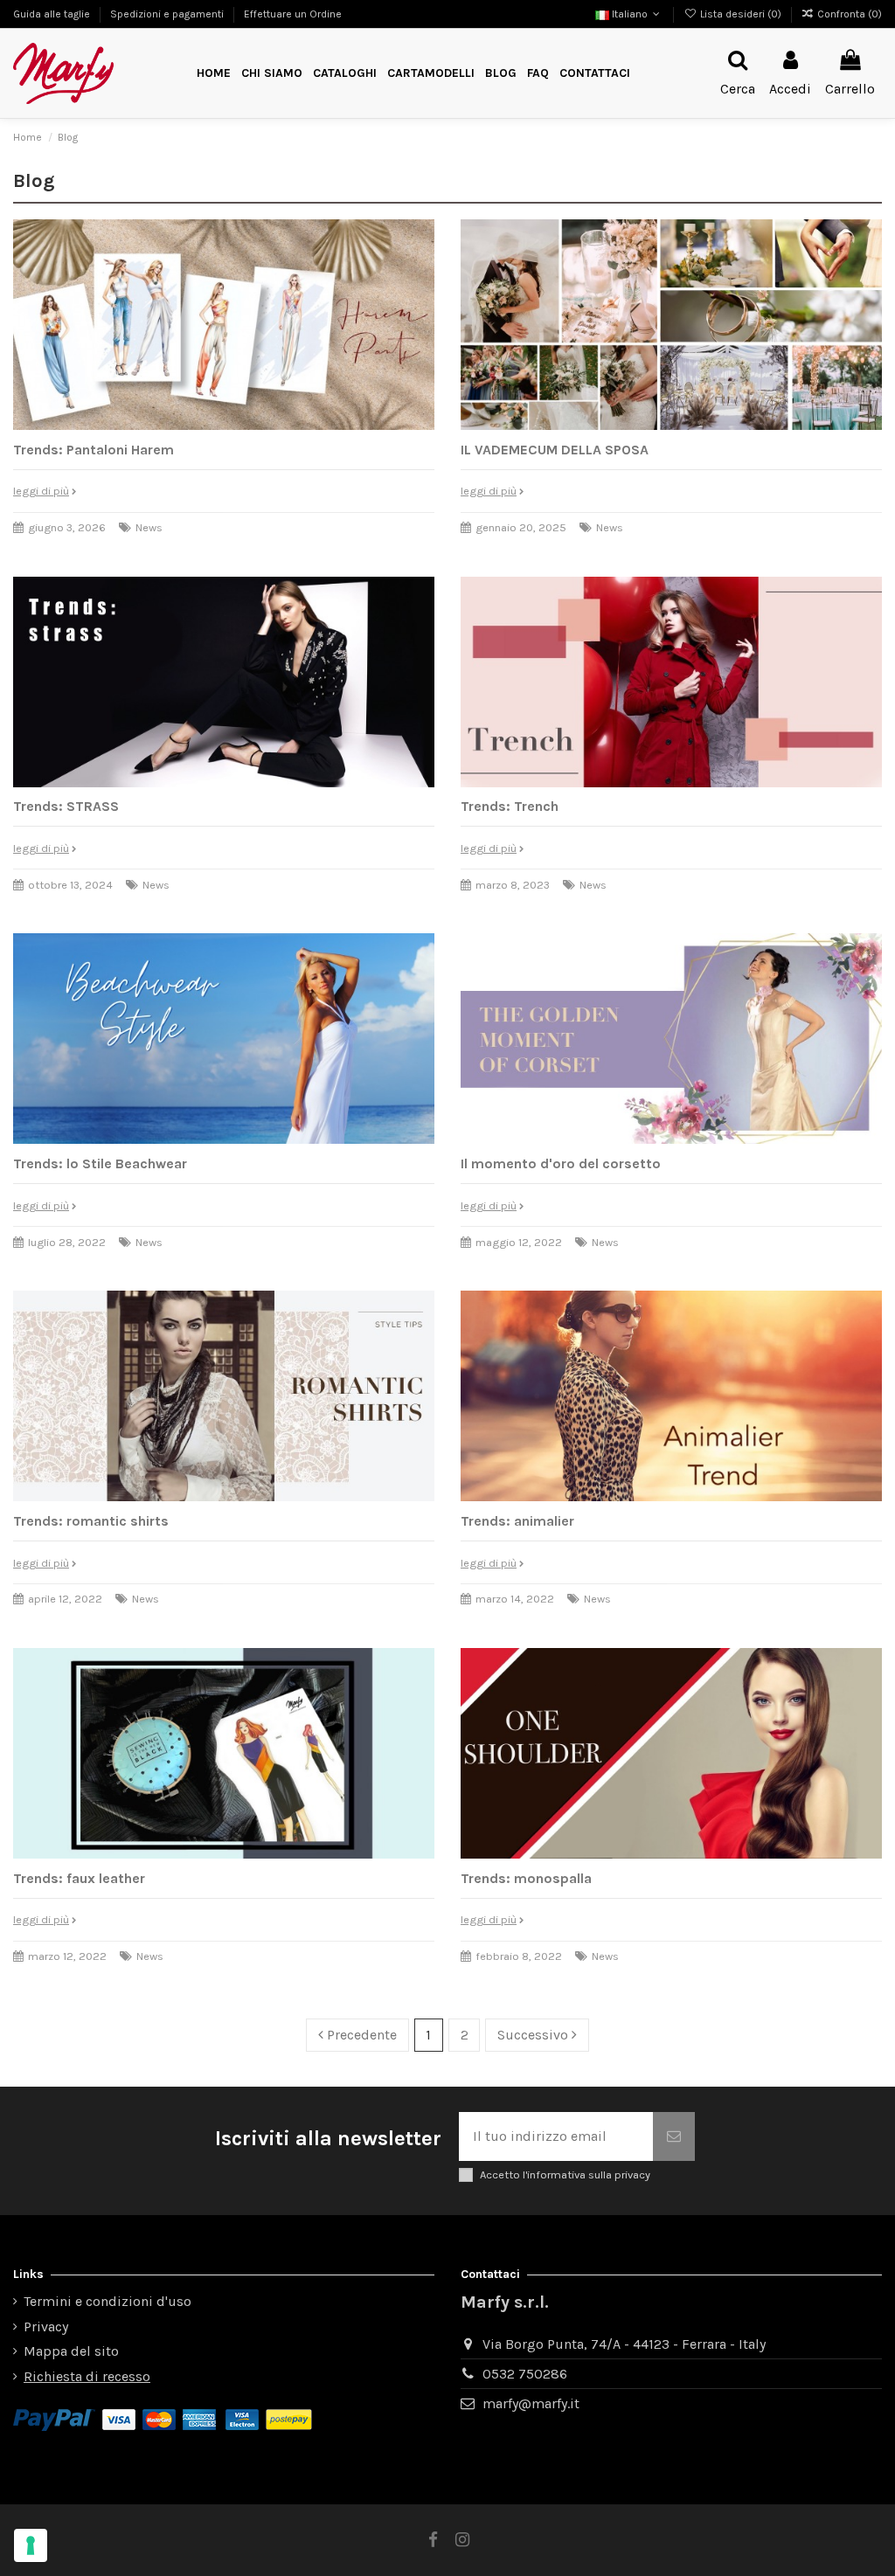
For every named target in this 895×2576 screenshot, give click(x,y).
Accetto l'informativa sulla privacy (565, 2174)
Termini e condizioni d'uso (108, 2301)
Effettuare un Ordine (293, 14)
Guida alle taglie (53, 14)
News (149, 527)
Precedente (360, 2035)
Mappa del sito (71, 2351)
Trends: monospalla (526, 1878)
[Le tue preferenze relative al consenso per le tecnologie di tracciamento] (31, 2545)
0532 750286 (525, 2374)
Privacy (46, 2327)
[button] (431, 74)
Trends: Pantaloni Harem (94, 450)
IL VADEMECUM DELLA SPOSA (555, 450)
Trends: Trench (510, 806)
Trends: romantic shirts (91, 1521)
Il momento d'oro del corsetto (561, 1163)
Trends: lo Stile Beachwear (100, 1163)
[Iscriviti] (674, 2136)
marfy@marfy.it (531, 2403)
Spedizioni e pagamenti (168, 14)
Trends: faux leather (79, 1878)
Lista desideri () (740, 14)
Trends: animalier (517, 1521)
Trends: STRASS (66, 806)
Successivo (534, 2035)
